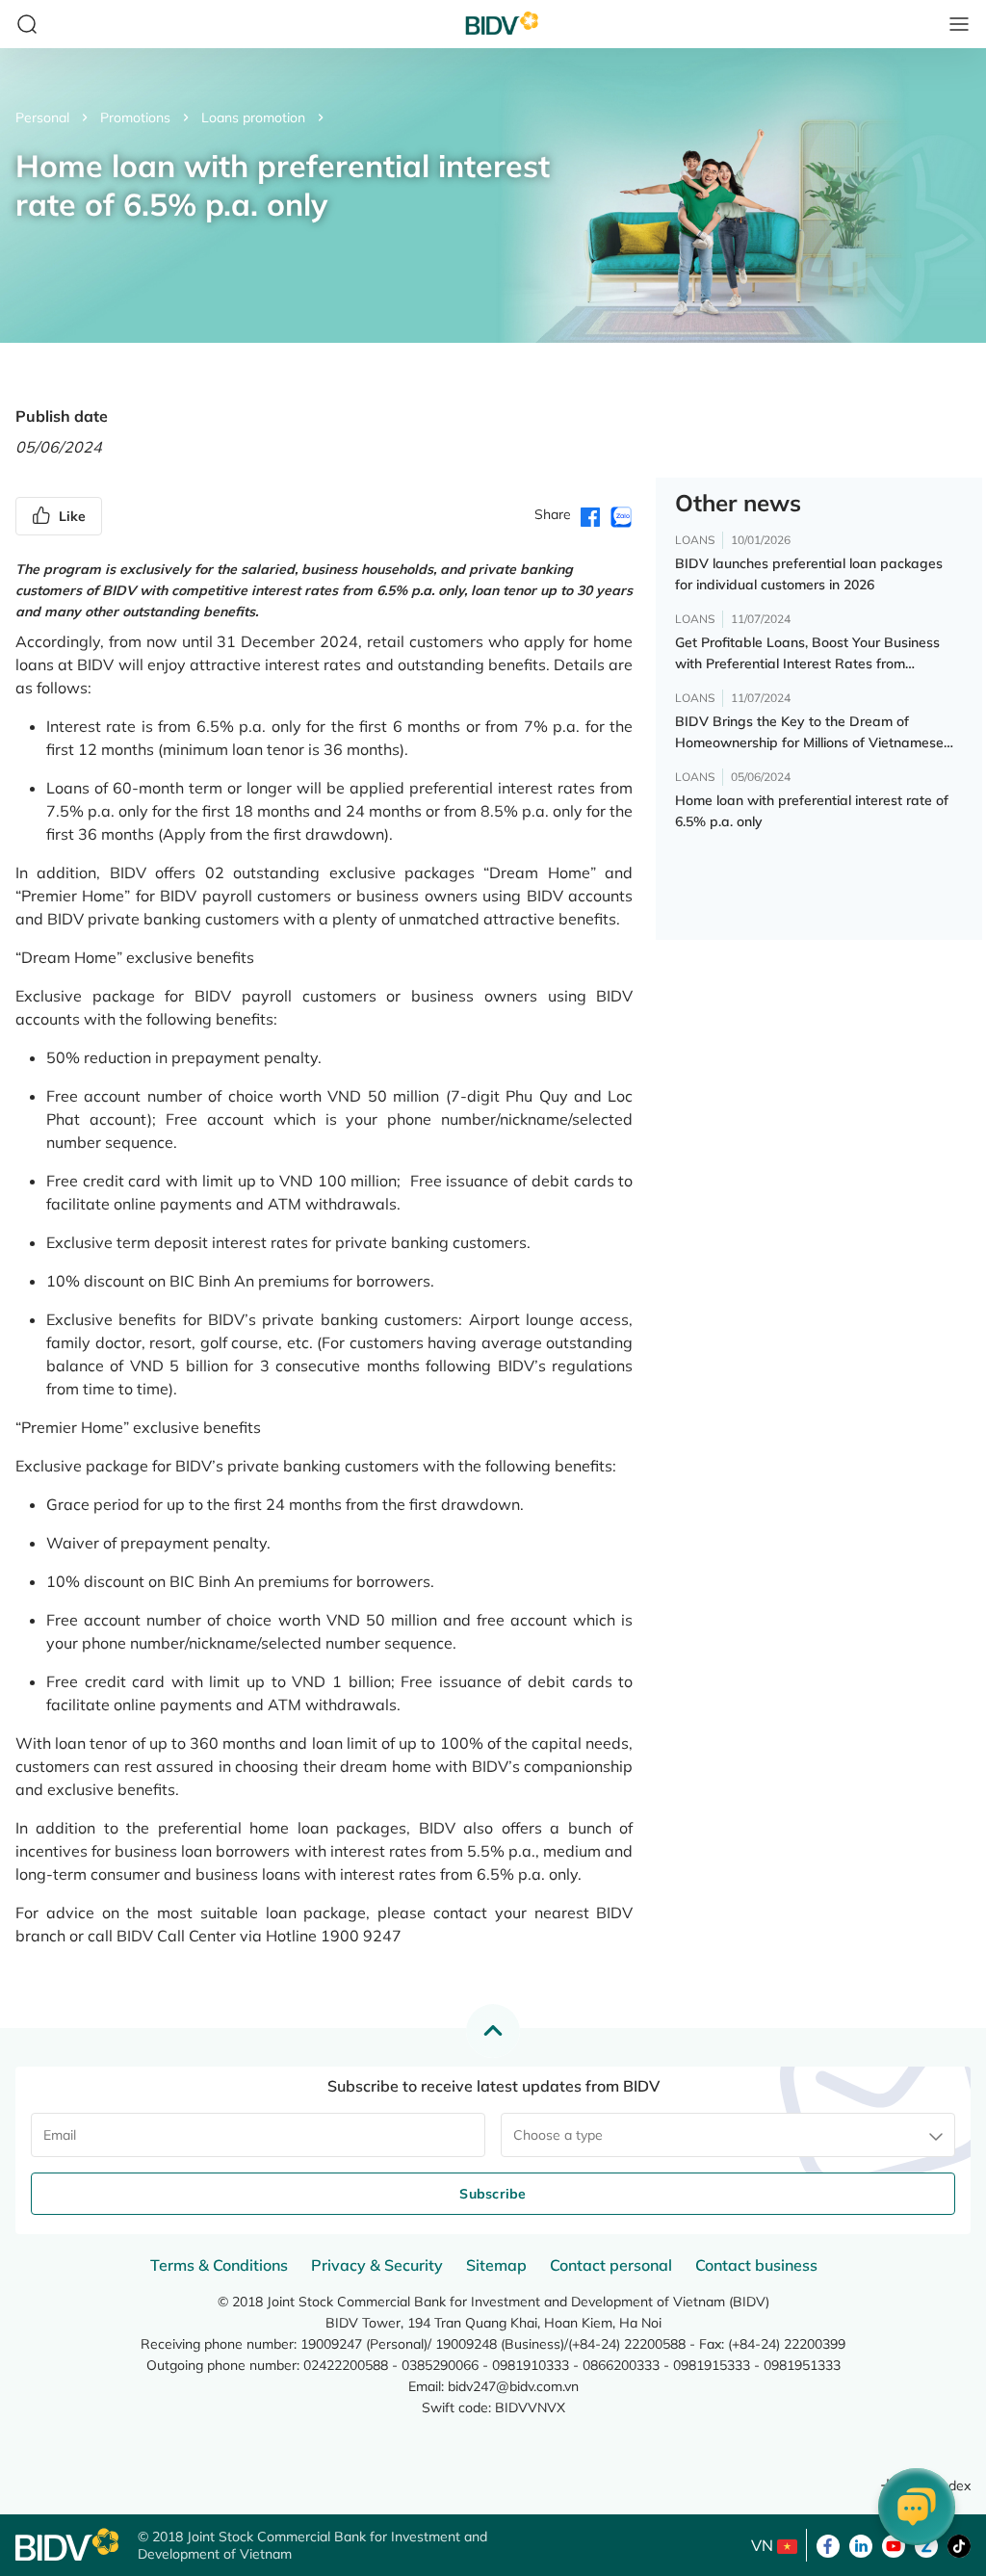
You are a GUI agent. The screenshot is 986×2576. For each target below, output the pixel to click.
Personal (42, 117)
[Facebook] (828, 2544)
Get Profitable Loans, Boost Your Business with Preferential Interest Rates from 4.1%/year (807, 654)
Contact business (756, 2265)
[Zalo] (926, 2544)
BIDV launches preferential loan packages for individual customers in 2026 (809, 574)
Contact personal (611, 2265)
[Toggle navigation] (959, 24)
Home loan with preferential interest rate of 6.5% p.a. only (812, 811)
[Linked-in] (861, 2544)
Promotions (135, 117)
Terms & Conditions (219, 2265)
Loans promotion (253, 117)
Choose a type (558, 2135)
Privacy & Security (377, 2265)
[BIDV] (67, 2545)
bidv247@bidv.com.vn (513, 2386)
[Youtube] (894, 2544)
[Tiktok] (959, 2544)
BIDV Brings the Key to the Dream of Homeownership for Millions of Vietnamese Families (809, 733)
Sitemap (496, 2265)
